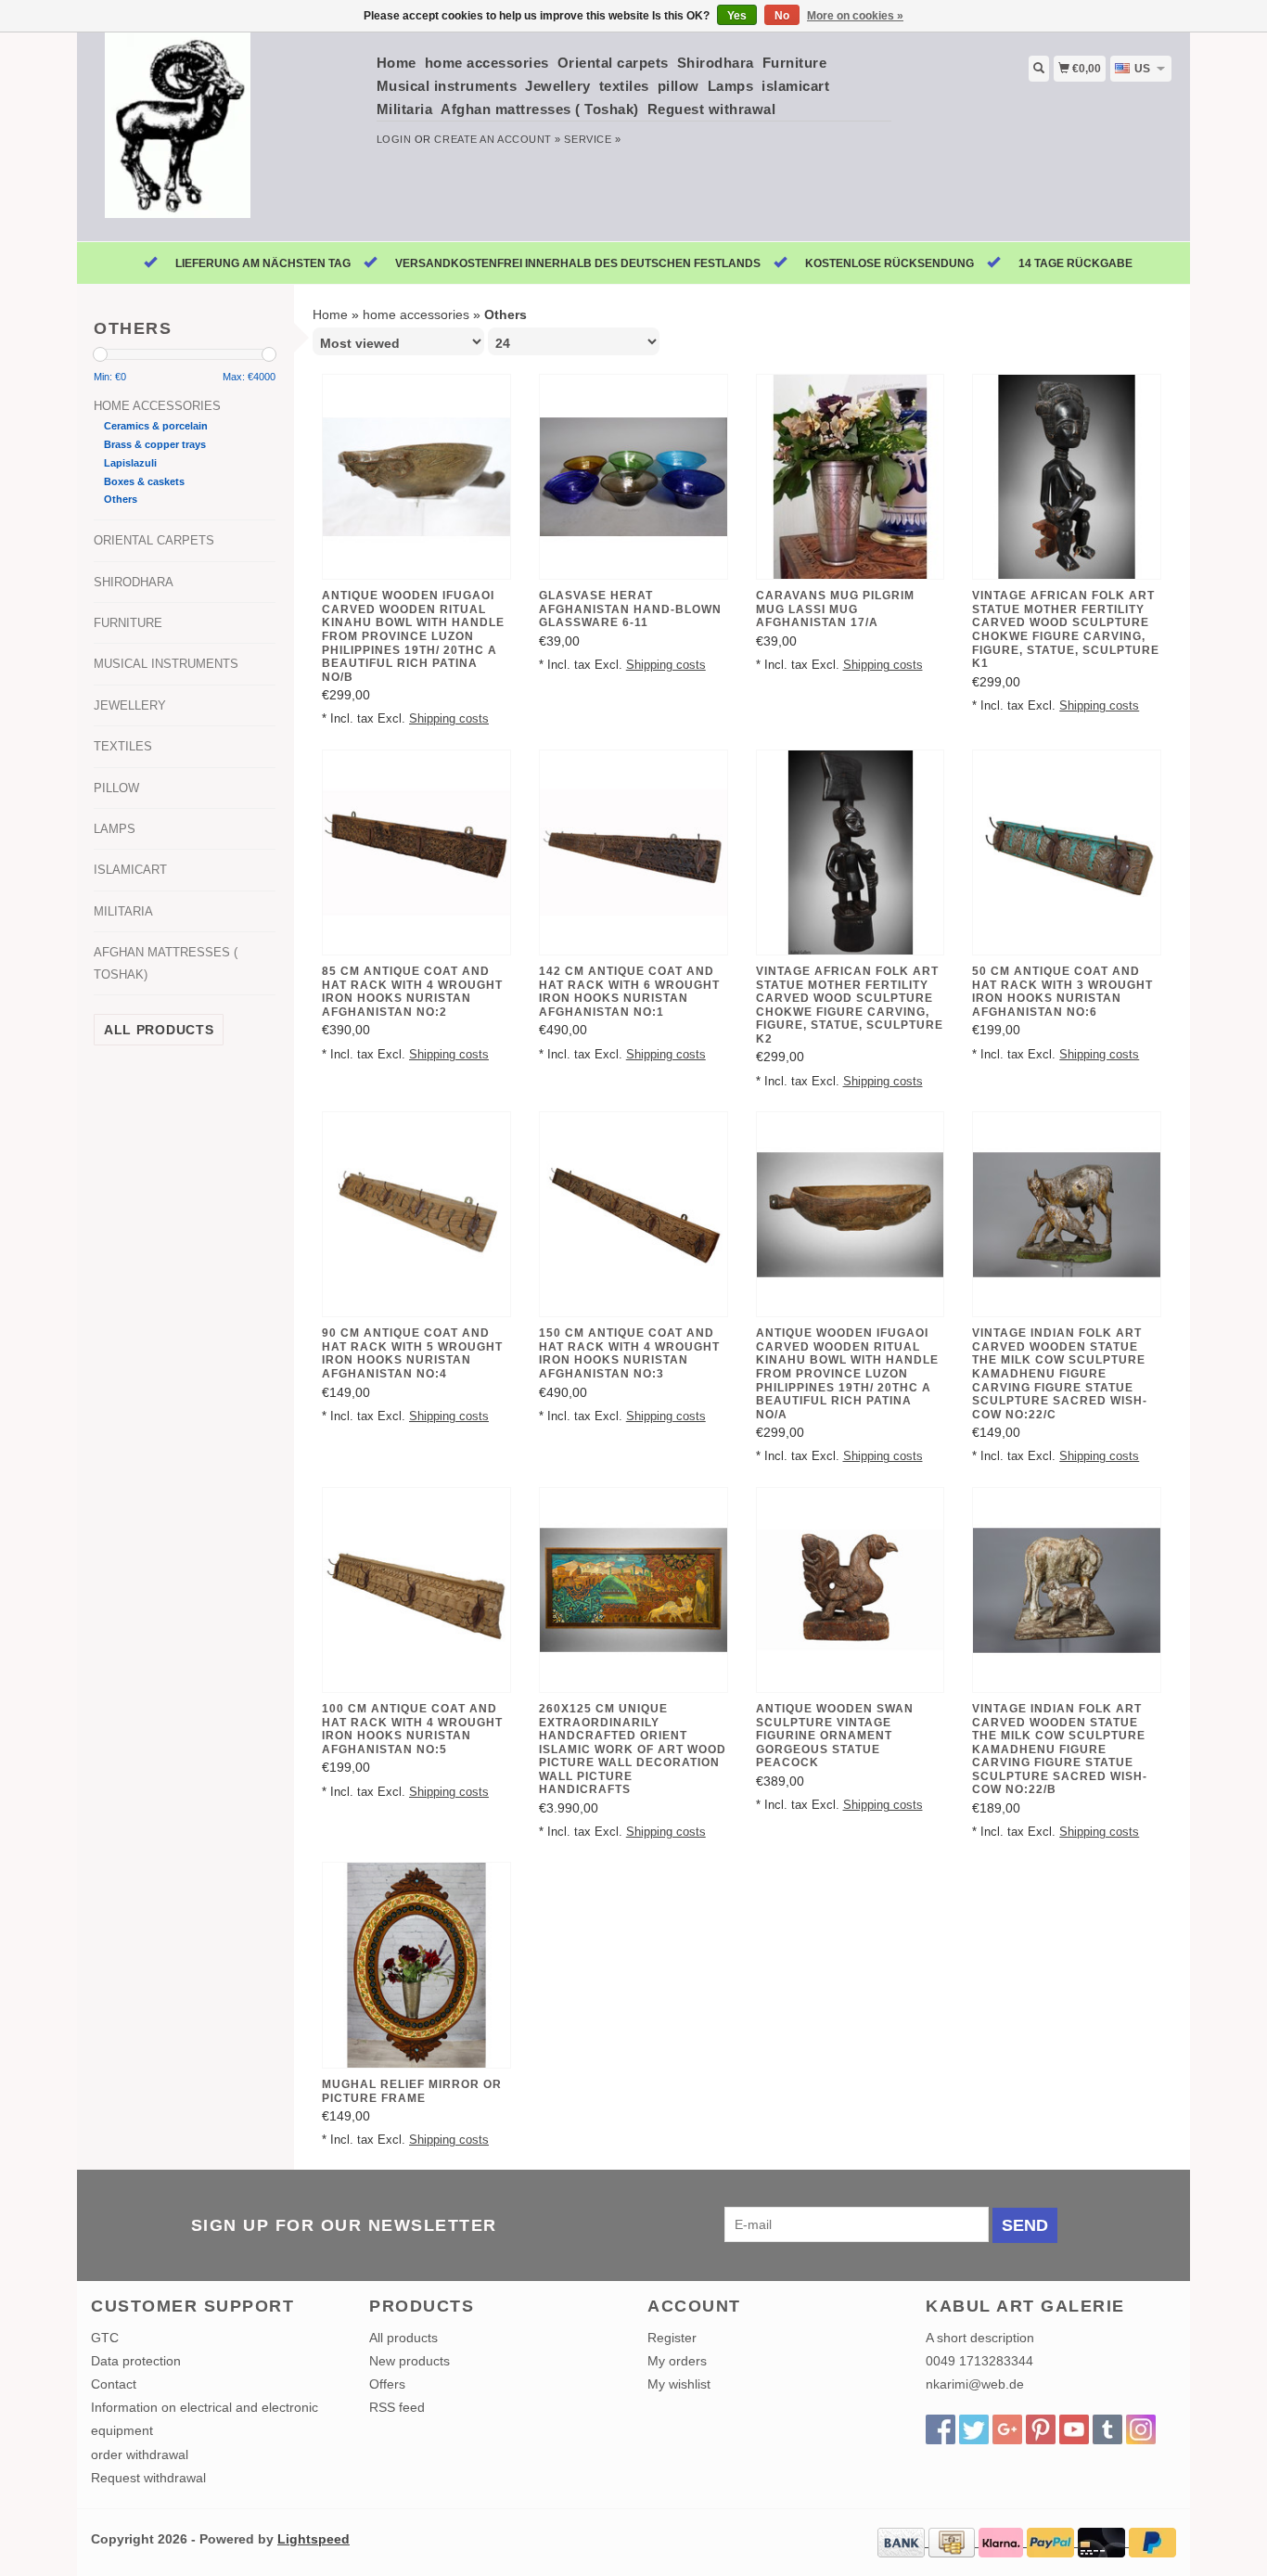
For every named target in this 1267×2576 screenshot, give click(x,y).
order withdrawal (140, 2454)
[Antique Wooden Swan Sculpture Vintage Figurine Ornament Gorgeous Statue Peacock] (851, 1590)
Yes (737, 16)
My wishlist (679, 2384)
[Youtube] (1074, 2429)
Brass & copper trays (155, 444)
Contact (114, 2384)
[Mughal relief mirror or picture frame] (416, 1965)
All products (159, 1030)
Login (394, 139)
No (782, 16)
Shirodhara (716, 63)
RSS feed (397, 2407)
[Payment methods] (903, 2542)
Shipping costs (449, 719)
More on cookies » (855, 16)
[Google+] (1007, 2429)
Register (672, 2338)
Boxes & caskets (144, 481)
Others (121, 499)
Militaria (405, 109)
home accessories (487, 63)
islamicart (795, 86)
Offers (387, 2384)
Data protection (136, 2361)
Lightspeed (314, 2539)
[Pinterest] (1041, 2429)
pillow (678, 86)
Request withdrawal (148, 2478)
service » (592, 139)
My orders (677, 2361)
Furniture (795, 63)
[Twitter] (974, 2429)
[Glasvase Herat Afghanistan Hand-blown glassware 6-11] (633, 477)
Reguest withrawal (712, 109)
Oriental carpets (613, 63)
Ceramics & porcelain (156, 426)
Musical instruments (447, 86)
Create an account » (497, 139)
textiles (624, 86)
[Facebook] (941, 2429)
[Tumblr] (1107, 2429)
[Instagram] (1141, 2429)
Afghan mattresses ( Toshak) (540, 109)
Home (397, 63)
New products (410, 2361)
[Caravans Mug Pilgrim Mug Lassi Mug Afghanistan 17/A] (851, 477)
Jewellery (558, 86)
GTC (105, 2338)
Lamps (731, 86)
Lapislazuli (130, 463)
